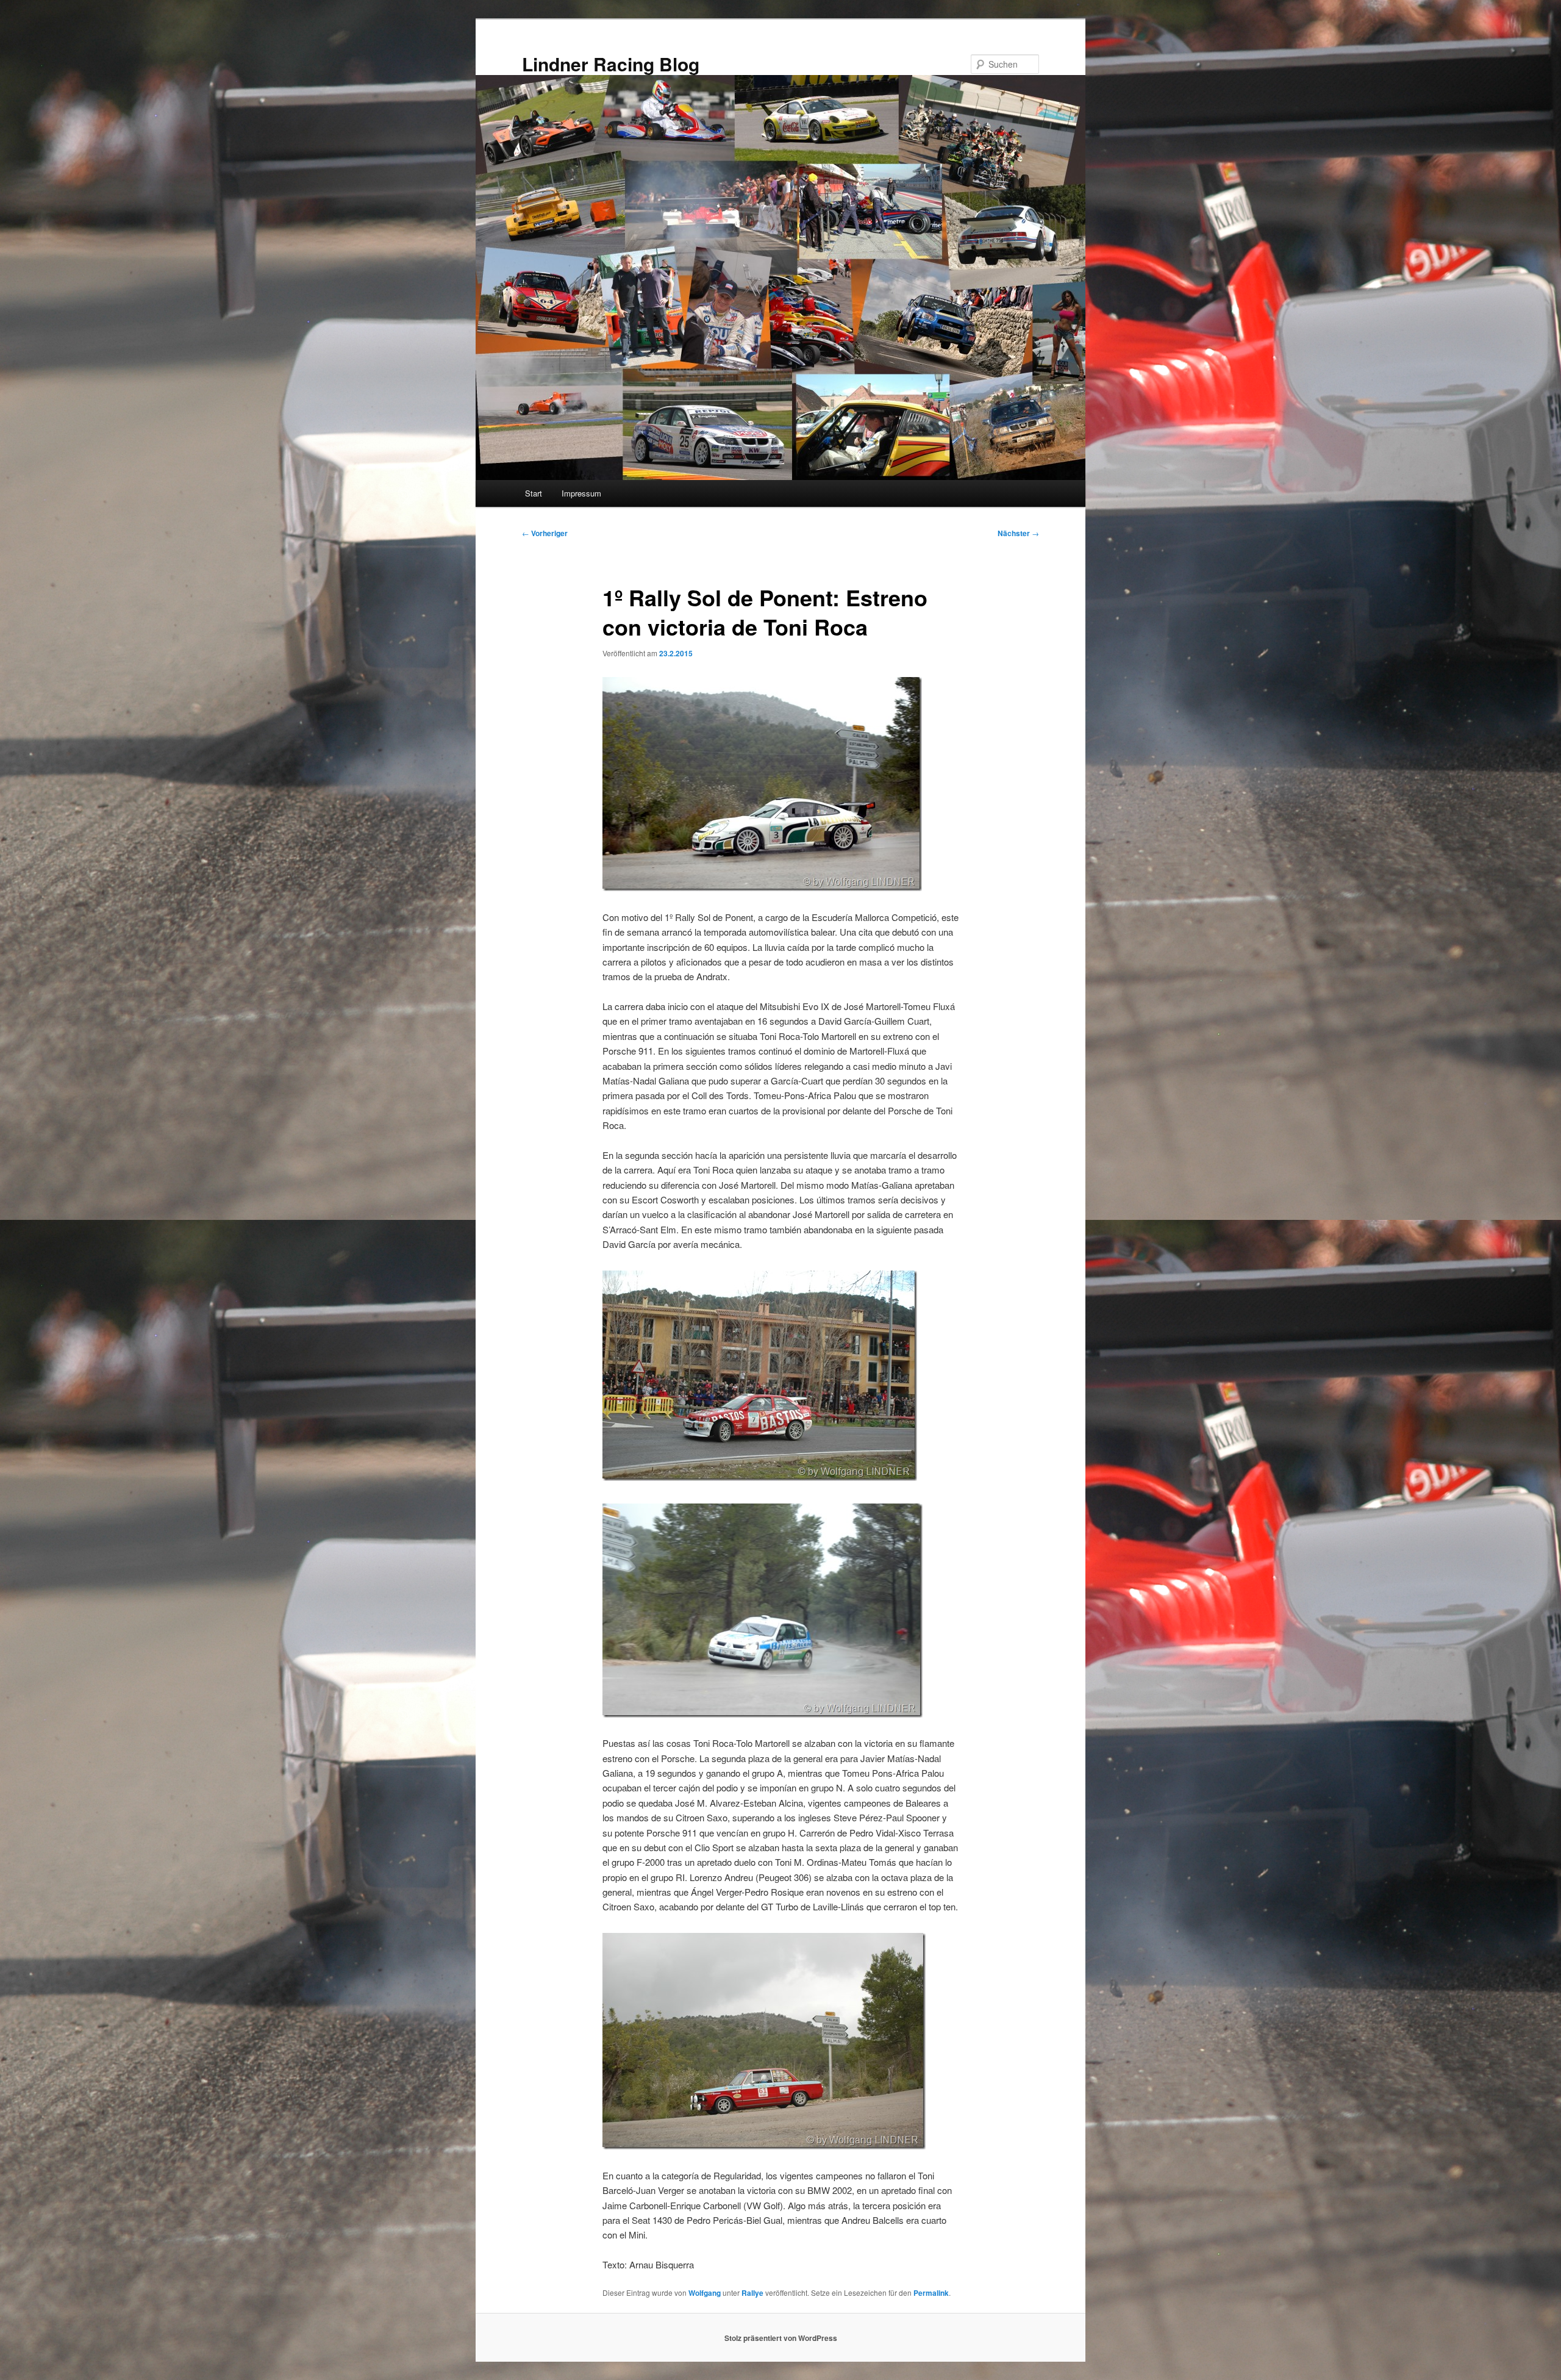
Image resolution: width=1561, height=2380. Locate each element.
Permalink (931, 2293)
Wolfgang (705, 2293)
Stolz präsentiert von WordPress (781, 2338)
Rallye (752, 2293)
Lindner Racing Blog (611, 64)
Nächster (1018, 533)
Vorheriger (545, 533)
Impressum (581, 493)
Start (534, 493)
